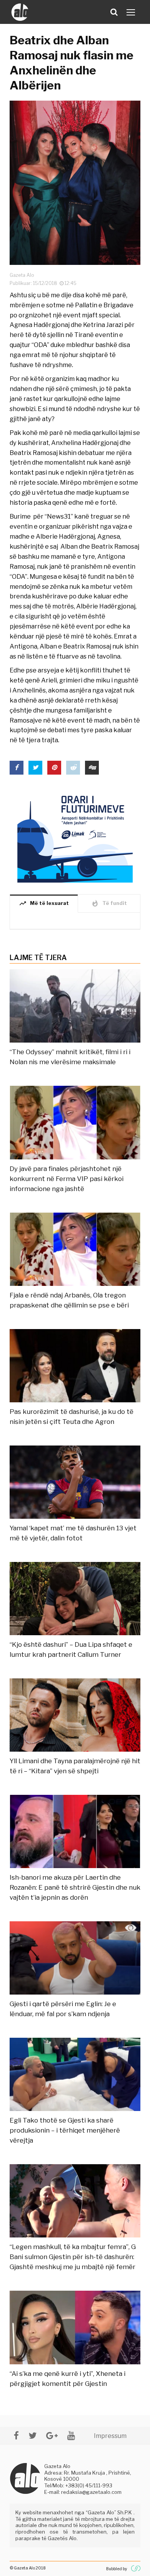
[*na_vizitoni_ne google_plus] (52, 2435)
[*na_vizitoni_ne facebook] (16, 2435)
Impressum (110, 2436)
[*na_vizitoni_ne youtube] (71, 2435)
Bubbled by (117, 2569)
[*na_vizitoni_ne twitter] (32, 2435)
